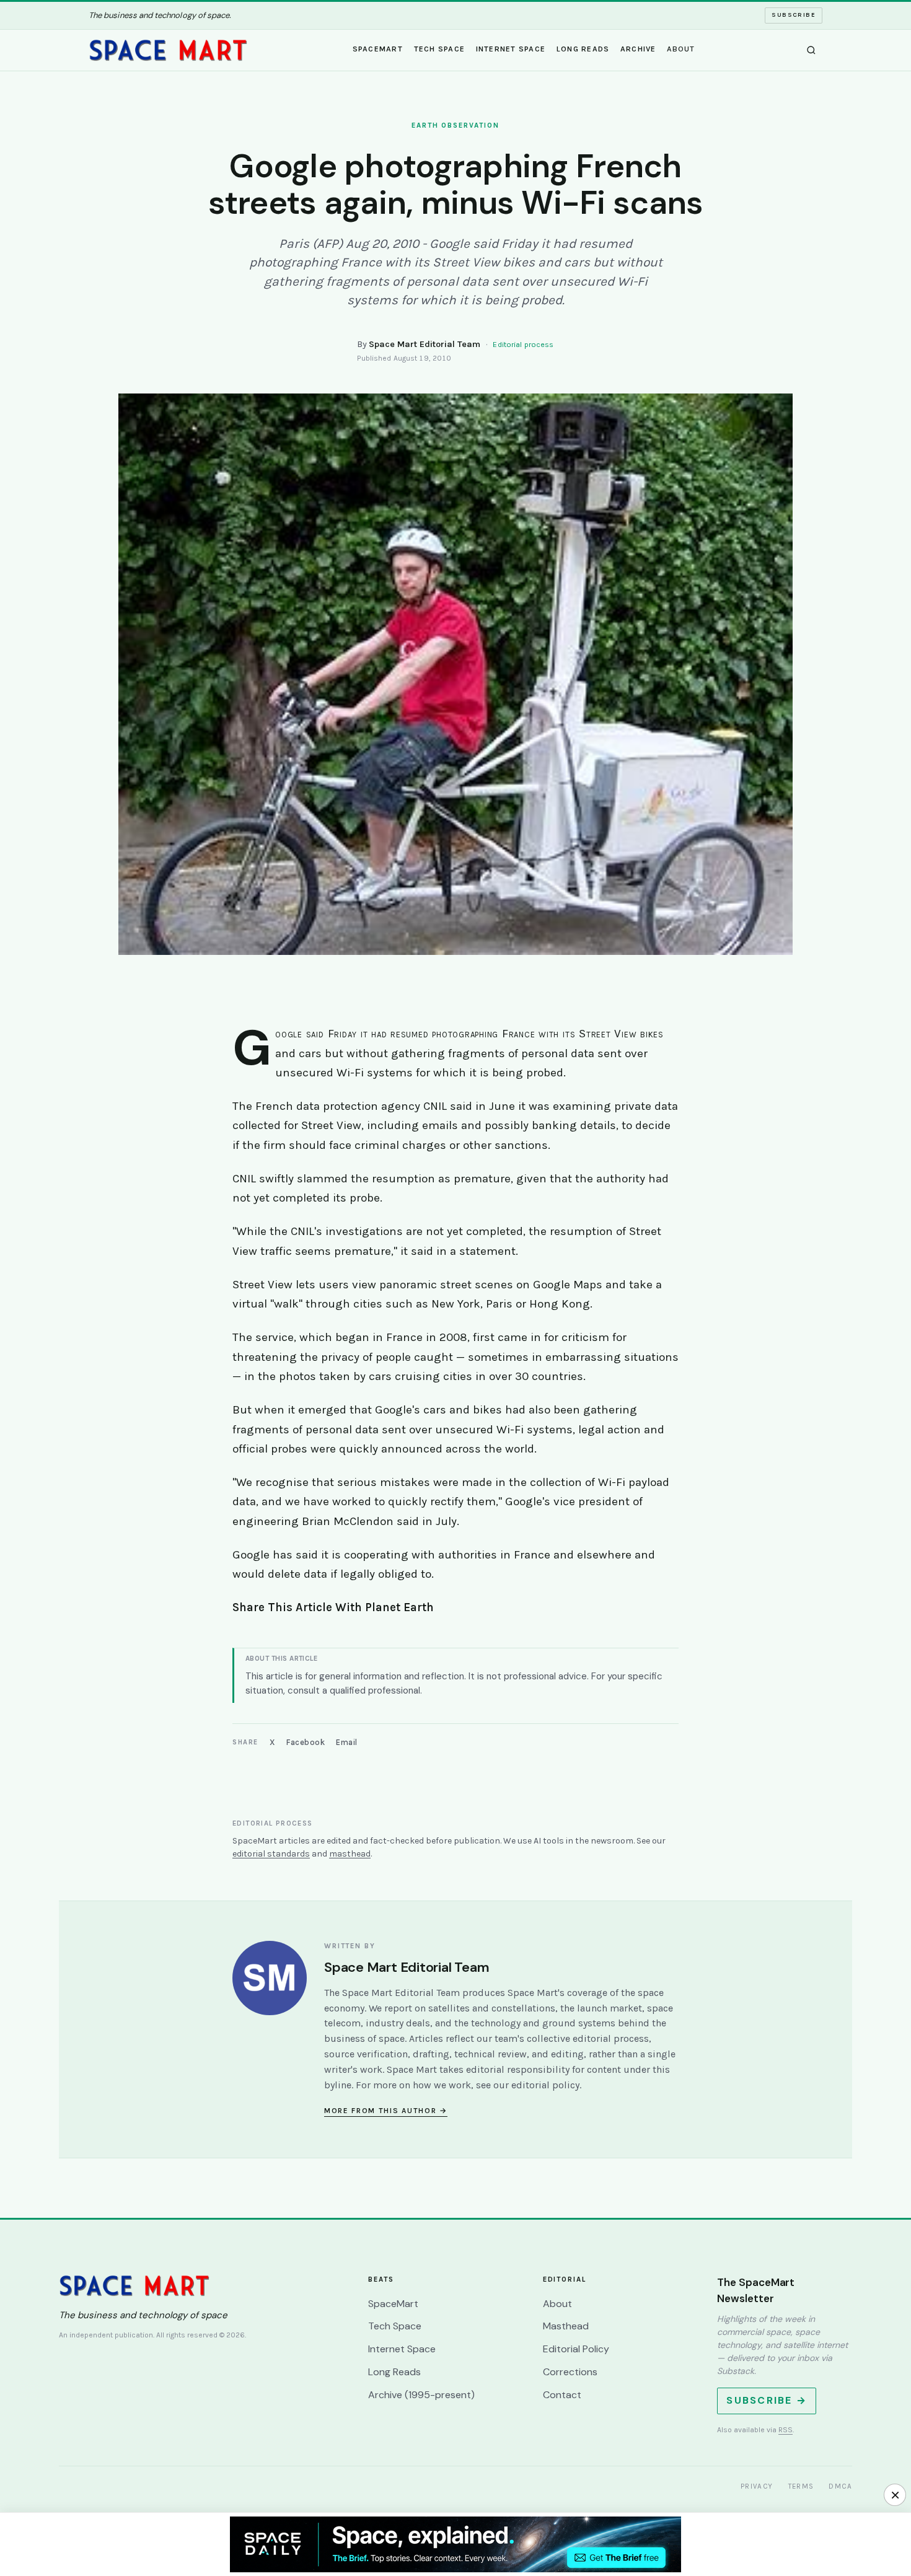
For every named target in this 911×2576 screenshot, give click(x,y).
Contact (562, 2395)
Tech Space (440, 49)
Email (347, 1742)
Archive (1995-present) (421, 2395)
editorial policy (545, 2085)
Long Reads (583, 49)
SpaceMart (378, 49)
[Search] (811, 50)
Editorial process (523, 345)
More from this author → (386, 2111)
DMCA (840, 2486)
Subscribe (794, 15)
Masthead (566, 2326)
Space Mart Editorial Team (425, 344)
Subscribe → (767, 2400)
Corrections (570, 2372)
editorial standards (271, 1854)
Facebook (306, 1742)
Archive (638, 49)
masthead (350, 1854)
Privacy (757, 2486)
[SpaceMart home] (168, 50)
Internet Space (511, 49)
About (681, 49)
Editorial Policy (576, 2349)
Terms (801, 2486)
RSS (786, 2430)
